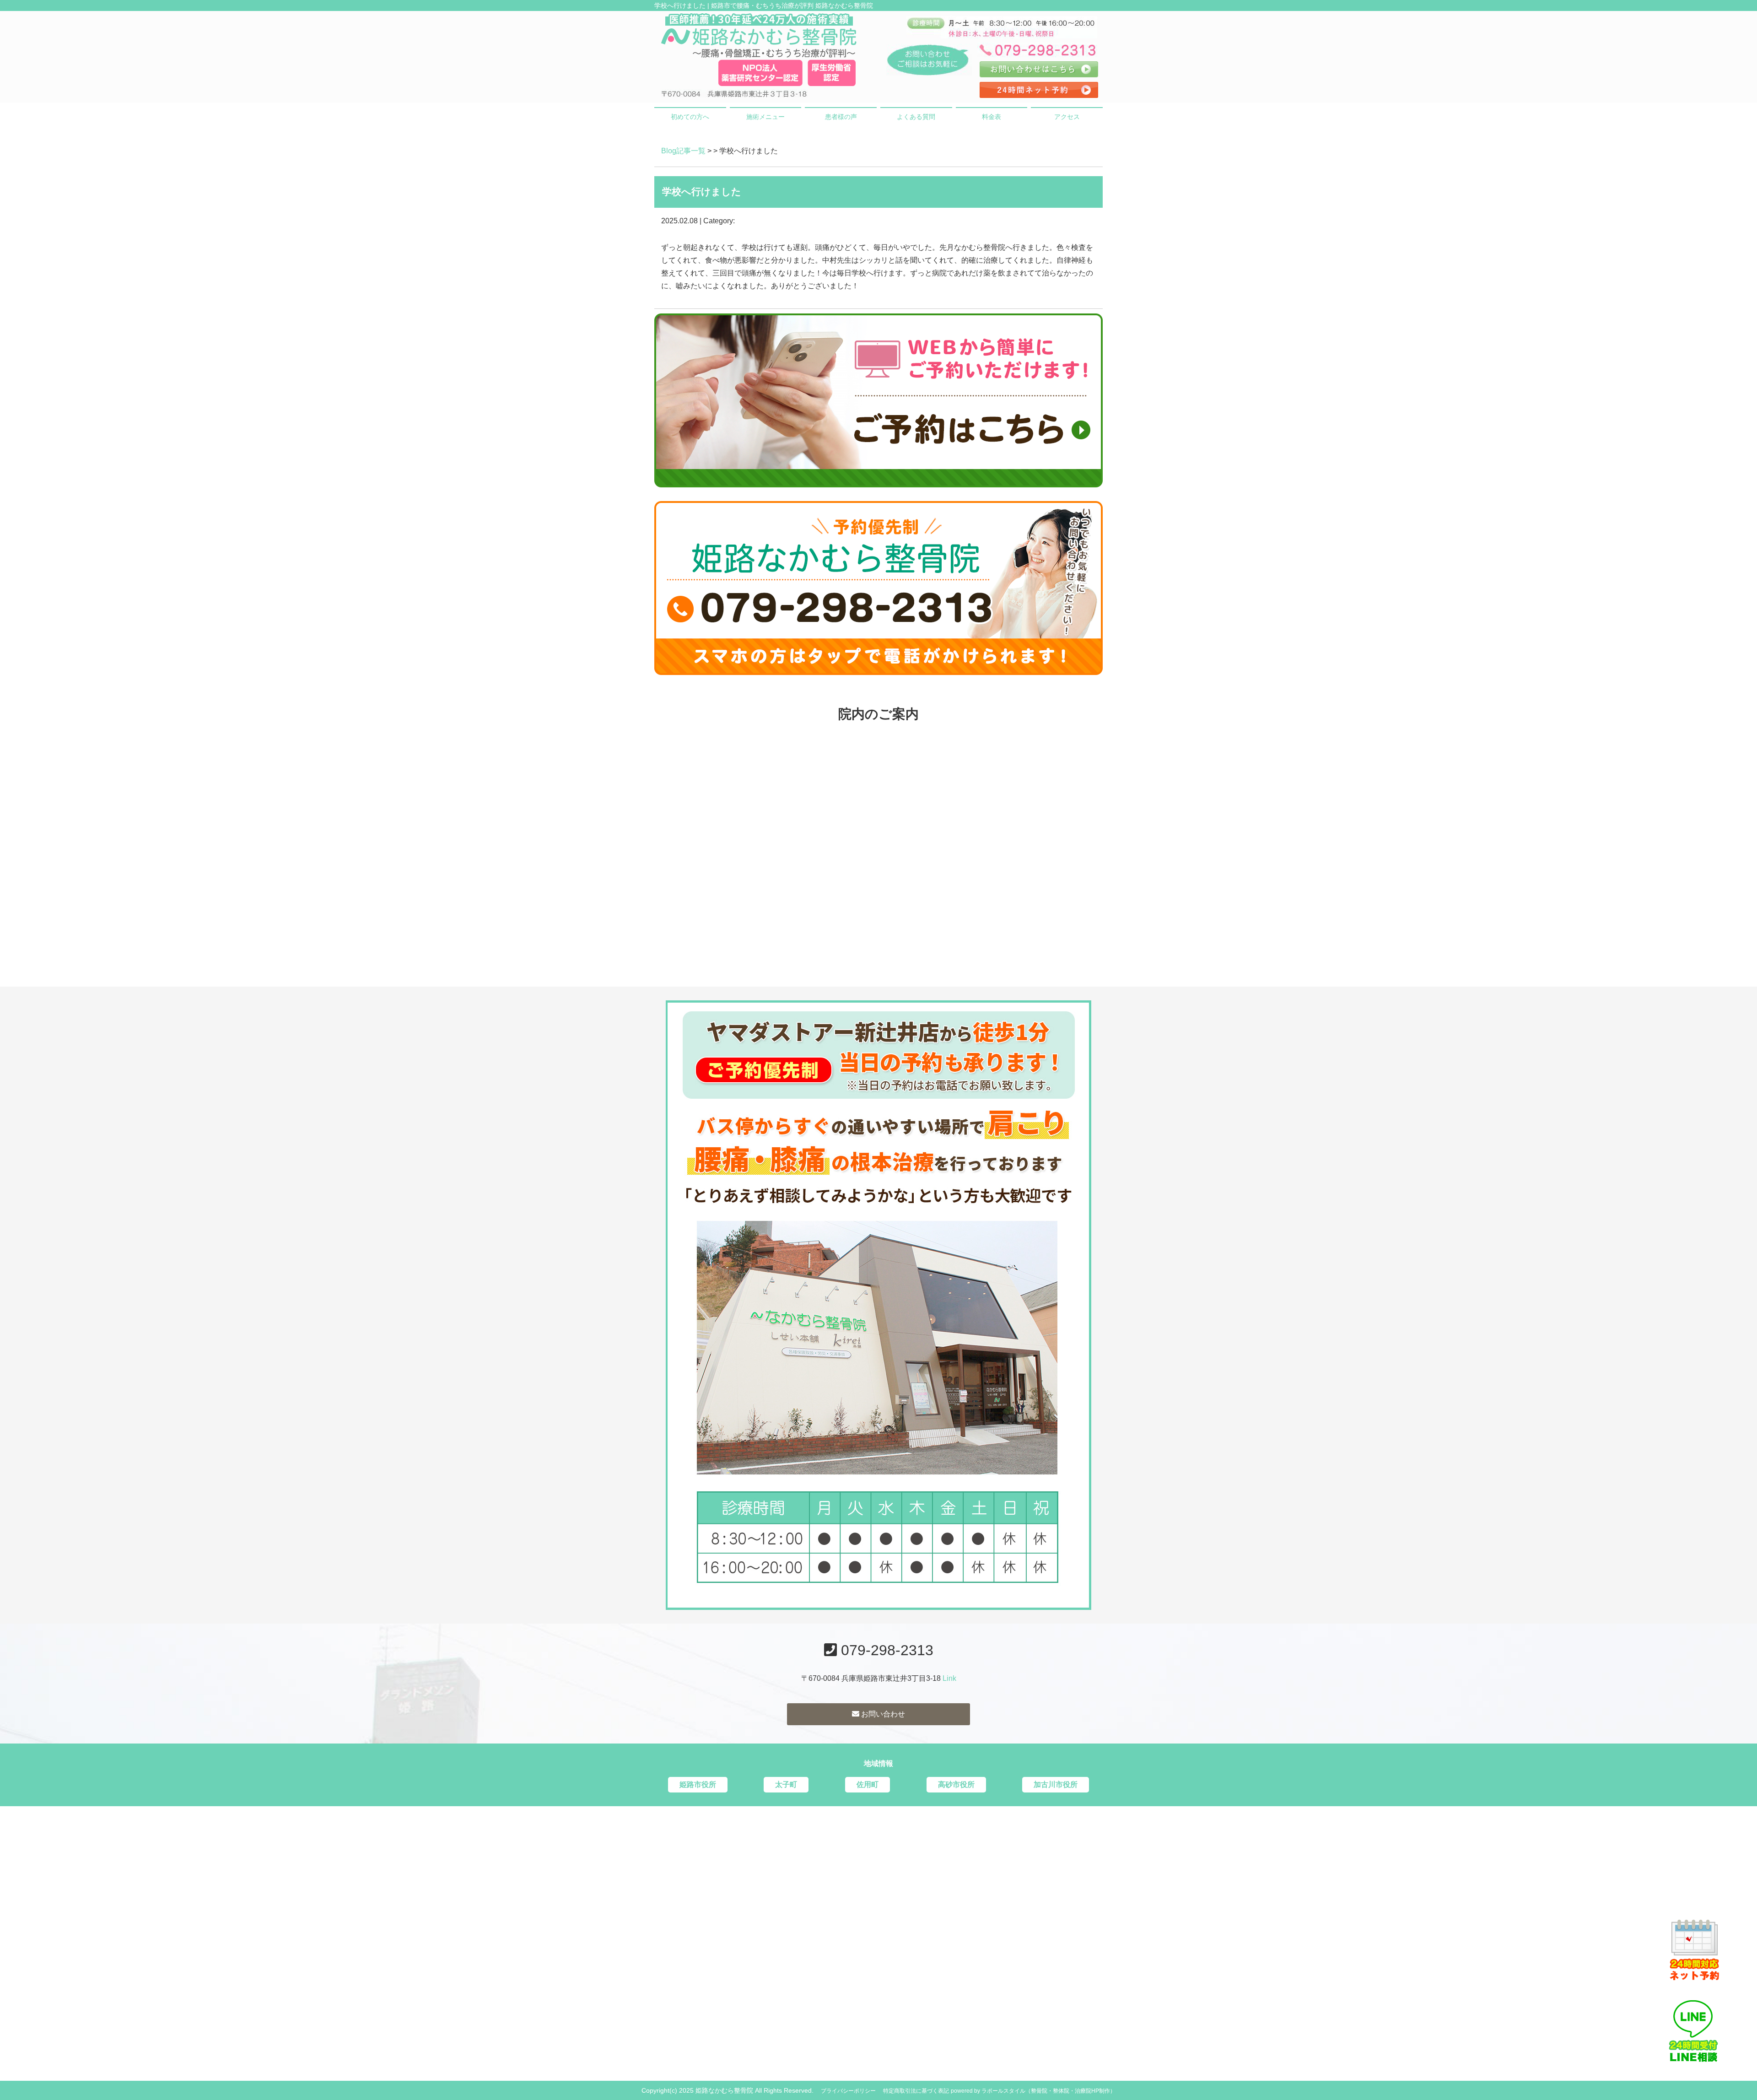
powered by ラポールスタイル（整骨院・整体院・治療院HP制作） (1033, 2091)
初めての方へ (690, 117)
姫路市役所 (698, 1784)
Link (949, 1678)
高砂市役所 (956, 1784)
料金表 (992, 117)
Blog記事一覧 (683, 151)
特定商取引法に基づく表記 (916, 2091)
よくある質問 (916, 117)
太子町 (786, 1784)
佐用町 (868, 1784)
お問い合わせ (882, 1714)
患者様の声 (841, 117)
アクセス (1067, 117)
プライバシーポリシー (848, 2091)
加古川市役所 (1056, 1784)
